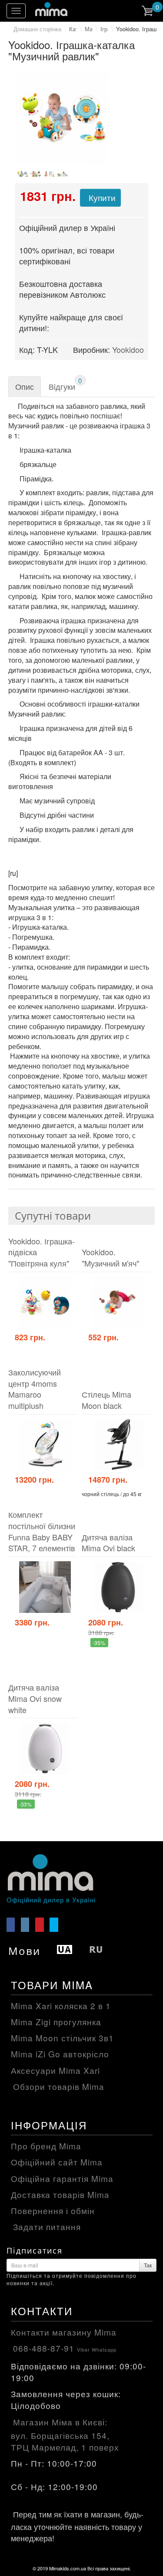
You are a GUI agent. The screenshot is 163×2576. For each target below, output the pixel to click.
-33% (25, 1804)
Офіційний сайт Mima (57, 2162)
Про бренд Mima (46, 2146)
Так (148, 2265)
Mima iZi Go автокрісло (60, 2054)
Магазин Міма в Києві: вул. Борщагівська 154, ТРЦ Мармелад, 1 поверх (65, 2434)
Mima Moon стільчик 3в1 (62, 2038)
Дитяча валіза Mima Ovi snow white (35, 1698)
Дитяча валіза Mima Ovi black (108, 1543)
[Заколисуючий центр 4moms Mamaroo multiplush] (45, 1445)
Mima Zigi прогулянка (56, 2022)
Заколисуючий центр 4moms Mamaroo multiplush (35, 1389)
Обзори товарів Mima (59, 2086)
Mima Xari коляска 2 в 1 (61, 2005)
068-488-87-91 (65, 2348)
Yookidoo (128, 349)
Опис (25, 386)
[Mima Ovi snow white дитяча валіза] (45, 1749)
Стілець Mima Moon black (106, 1400)
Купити (102, 197)
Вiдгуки (65, 384)
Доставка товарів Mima (60, 2194)
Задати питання (47, 2226)
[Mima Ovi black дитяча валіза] (118, 1587)
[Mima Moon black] (118, 1445)
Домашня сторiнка (37, 29)
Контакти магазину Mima (64, 2332)
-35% (99, 1643)
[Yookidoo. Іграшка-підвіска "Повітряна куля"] (45, 1302)
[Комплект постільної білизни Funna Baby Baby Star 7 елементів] (45, 1587)
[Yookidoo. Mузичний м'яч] (118, 1302)
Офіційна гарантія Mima (62, 2178)
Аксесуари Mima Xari (55, 2070)
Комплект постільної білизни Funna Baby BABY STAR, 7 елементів (42, 1531)
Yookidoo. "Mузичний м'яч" (110, 1258)
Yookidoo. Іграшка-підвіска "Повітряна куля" (42, 1252)
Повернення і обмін (53, 2210)
